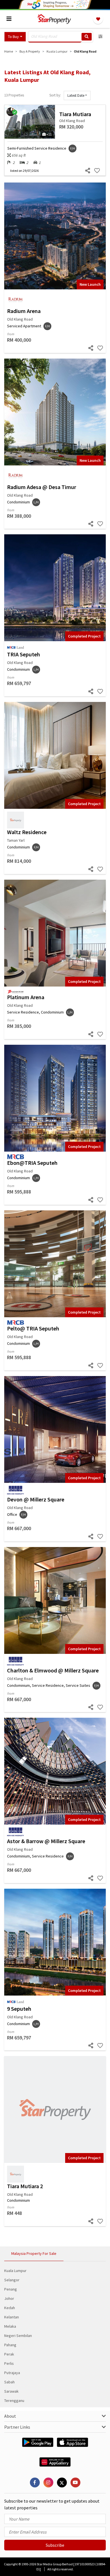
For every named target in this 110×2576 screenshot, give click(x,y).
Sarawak (11, 2391)
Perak (9, 2354)
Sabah (9, 2382)
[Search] (87, 37)
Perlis (9, 2363)
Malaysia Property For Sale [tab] (34, 2253)
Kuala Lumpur (15, 2271)
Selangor (12, 2280)
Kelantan (12, 2317)
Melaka (10, 2326)
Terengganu (14, 2401)
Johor (9, 2298)
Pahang (10, 2345)
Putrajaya (12, 2373)
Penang (11, 2289)
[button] (15, 37)
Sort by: (55, 95)
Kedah (10, 2308)
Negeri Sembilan (18, 2336)
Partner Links (17, 2427)
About (10, 2416)
